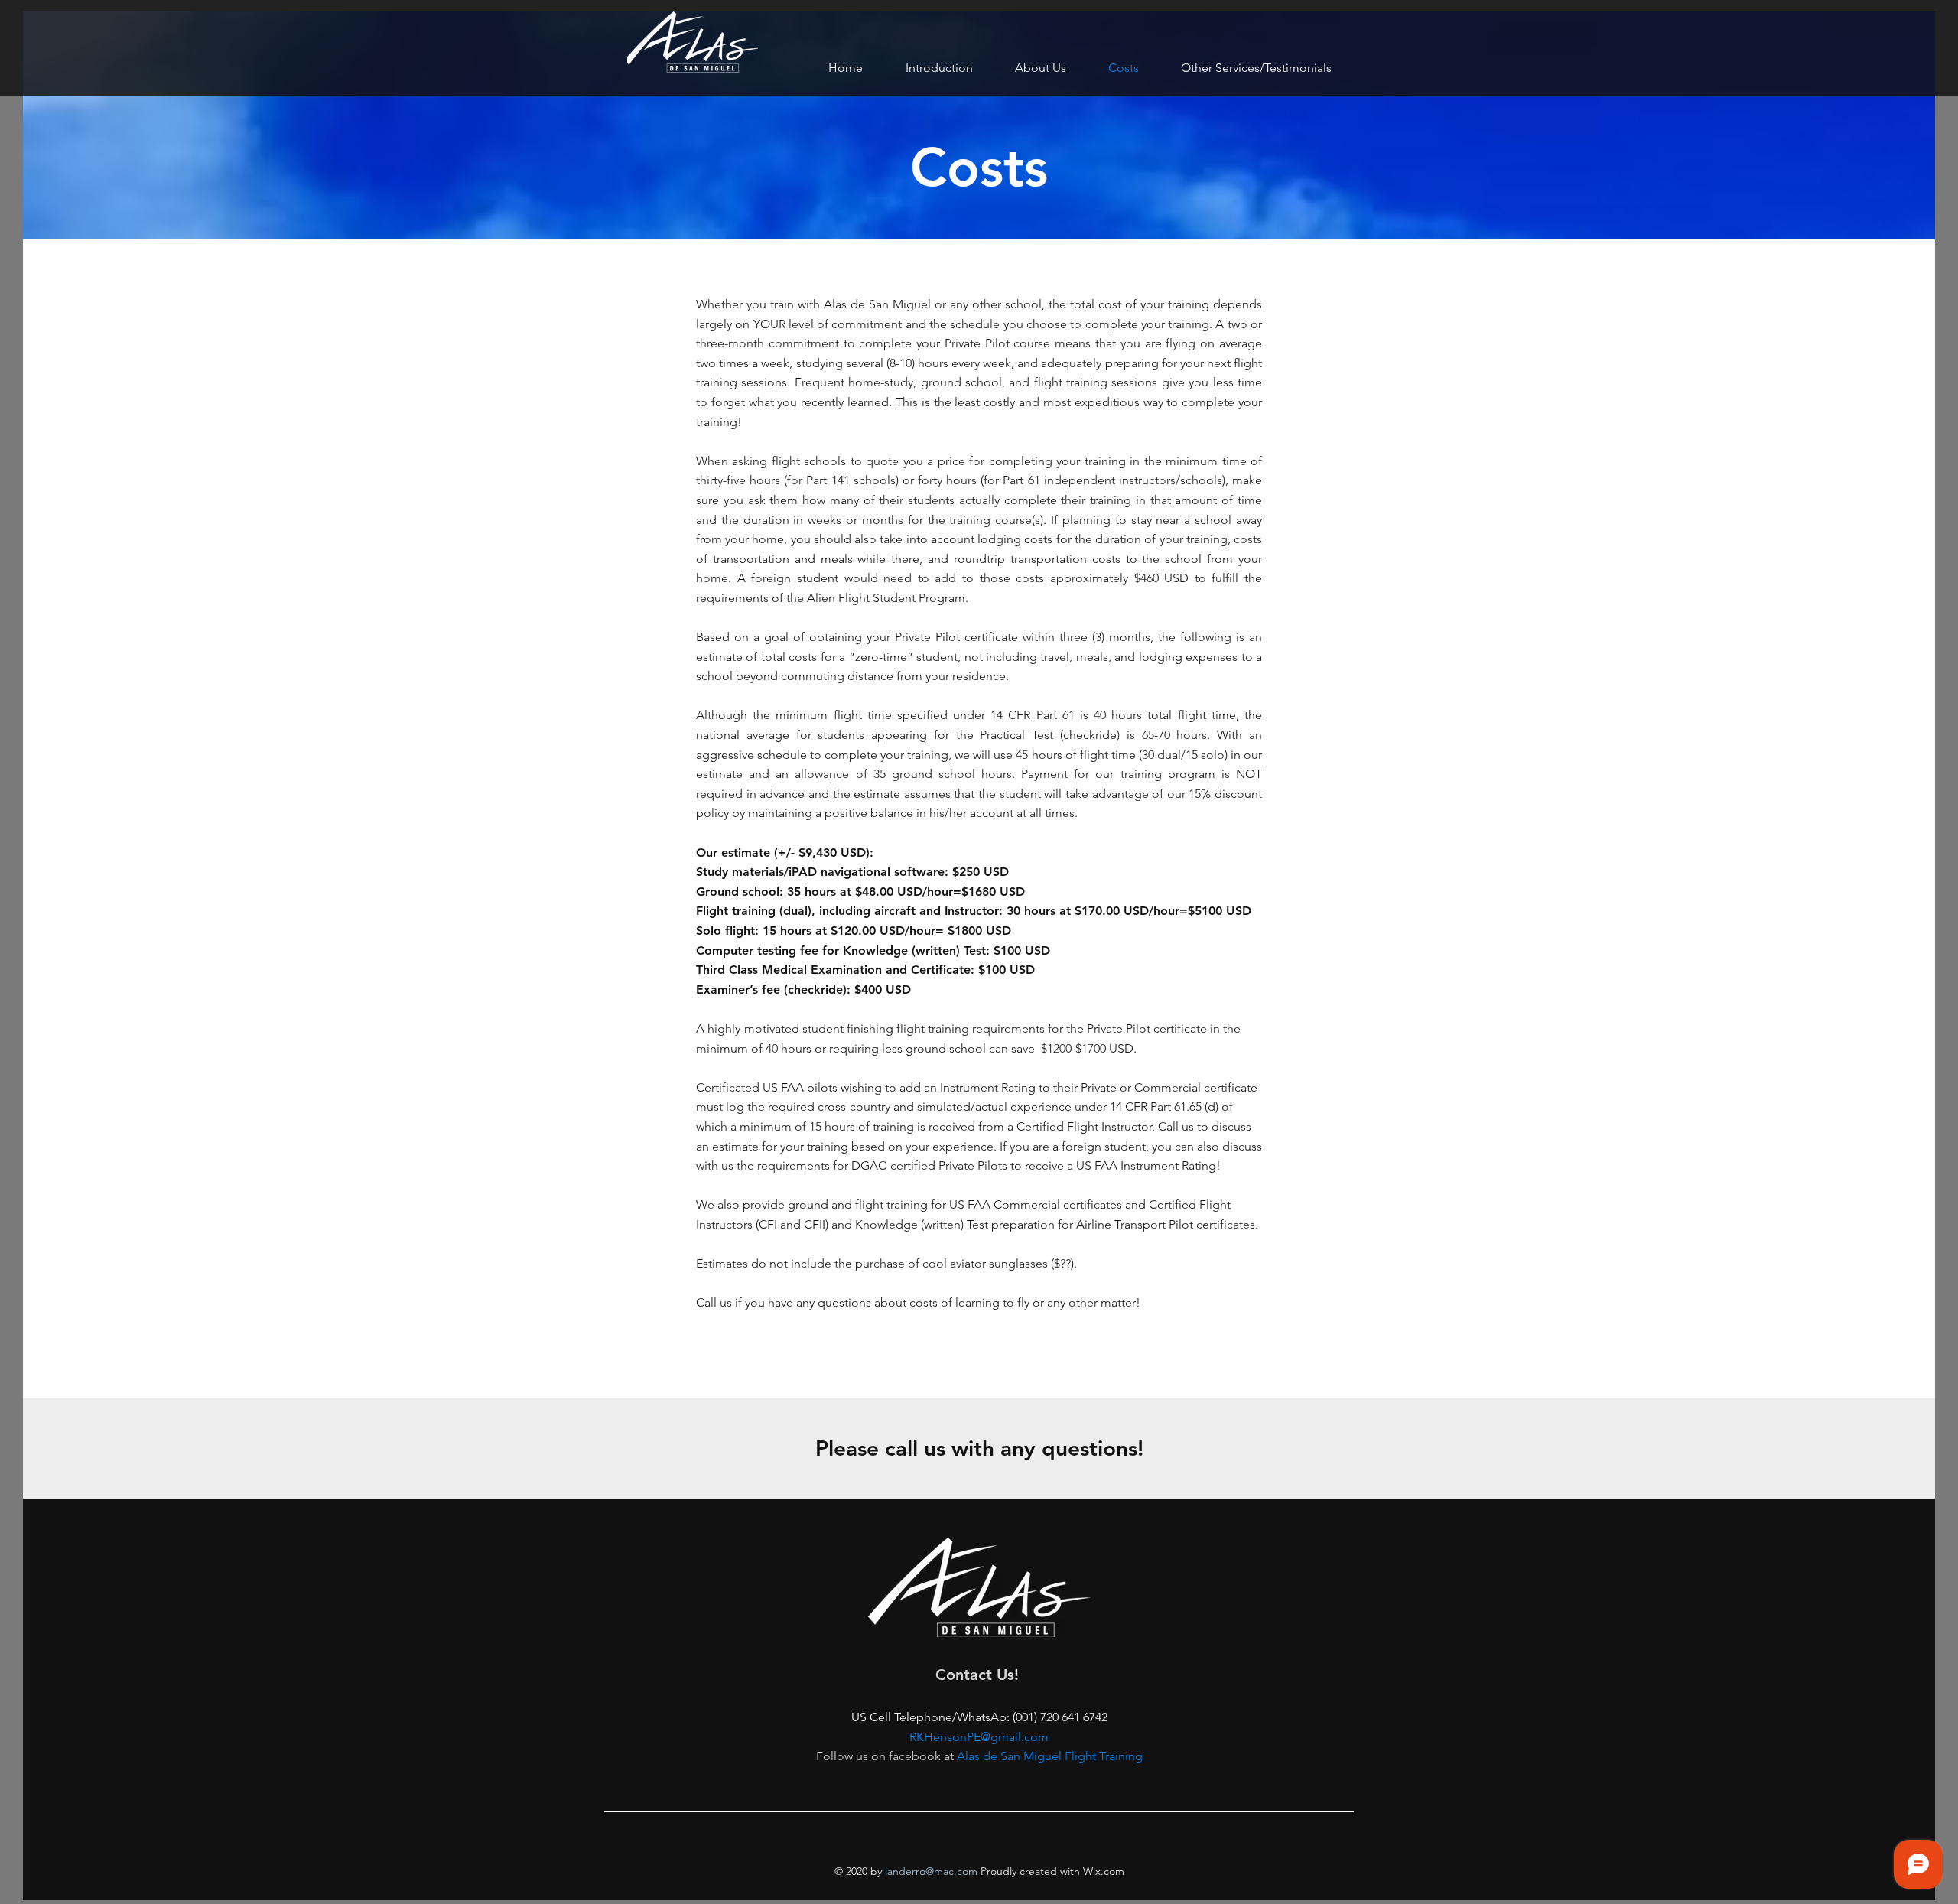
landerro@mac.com (931, 1871)
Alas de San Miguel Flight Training (1050, 1756)
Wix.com (1102, 1871)
